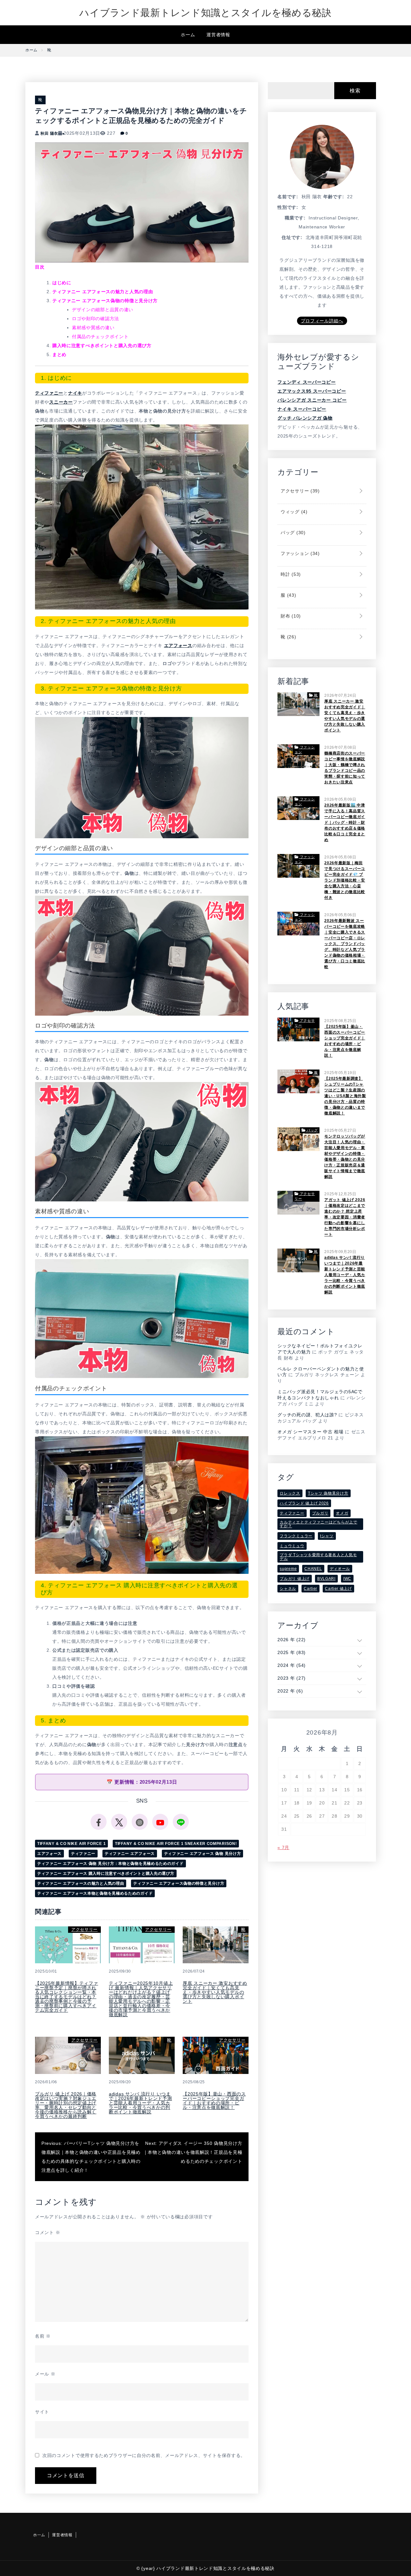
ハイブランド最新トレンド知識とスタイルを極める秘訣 (205, 13)
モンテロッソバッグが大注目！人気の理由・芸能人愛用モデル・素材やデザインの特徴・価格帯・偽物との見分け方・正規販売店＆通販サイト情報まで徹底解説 (345, 1156)
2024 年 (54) (292, 1665)
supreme (288, 1569)
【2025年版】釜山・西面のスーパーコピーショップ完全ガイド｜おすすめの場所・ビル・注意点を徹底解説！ (214, 2101)
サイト (42, 2412)
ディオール (340, 1569)
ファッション (299, 553)
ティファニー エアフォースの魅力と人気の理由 (81, 1883)
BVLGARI (326, 1579)
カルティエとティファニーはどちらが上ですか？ (318, 1524)
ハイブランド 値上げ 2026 (304, 1503)
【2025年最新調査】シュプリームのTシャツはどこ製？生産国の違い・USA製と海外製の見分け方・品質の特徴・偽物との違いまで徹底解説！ (345, 1096)
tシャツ (327, 1536)
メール (45, 2374)
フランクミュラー (296, 1536)
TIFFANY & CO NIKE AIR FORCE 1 (71, 1844)
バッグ (292, 533)
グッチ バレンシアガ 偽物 (305, 418)
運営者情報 (218, 35)
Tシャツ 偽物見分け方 (328, 1493)
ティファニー (49, 393)
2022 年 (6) (290, 1691)
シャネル (288, 1589)
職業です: (295, 218)
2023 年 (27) (292, 1678)
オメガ (342, 1513)
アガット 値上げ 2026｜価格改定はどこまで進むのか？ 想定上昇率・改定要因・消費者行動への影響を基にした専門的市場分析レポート (345, 1217)
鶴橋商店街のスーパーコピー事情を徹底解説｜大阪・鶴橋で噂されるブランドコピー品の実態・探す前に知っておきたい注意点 (345, 768)
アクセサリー (84, 1929)
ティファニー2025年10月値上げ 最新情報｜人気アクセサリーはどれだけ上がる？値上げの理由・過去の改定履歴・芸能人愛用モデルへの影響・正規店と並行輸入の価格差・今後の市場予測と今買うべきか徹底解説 (141, 1999)
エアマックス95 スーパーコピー (312, 391)
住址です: (292, 237)
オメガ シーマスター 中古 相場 (310, 1432)
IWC (347, 1579)
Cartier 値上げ (338, 1589)
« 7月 (283, 1847)
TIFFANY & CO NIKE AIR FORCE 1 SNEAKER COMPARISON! (176, 1844)
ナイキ (75, 393)
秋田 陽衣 (49, 133)
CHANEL (313, 1569)
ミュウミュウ (292, 1546)
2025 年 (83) (292, 1652)
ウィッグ (293, 512)
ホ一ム (188, 35)
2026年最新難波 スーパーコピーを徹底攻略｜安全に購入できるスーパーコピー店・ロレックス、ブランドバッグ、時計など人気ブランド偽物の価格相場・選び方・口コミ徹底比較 (345, 944)
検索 (355, 91)
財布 (290, 616)
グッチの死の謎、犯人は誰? (307, 1415)
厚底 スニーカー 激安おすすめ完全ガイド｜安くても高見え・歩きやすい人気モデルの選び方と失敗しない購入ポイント (215, 1992)
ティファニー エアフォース (130, 1854)
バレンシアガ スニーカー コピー (312, 400)
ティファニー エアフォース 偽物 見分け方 (203, 1854)
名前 (43, 2336)
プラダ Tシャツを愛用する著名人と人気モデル (318, 1557)
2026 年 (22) (292, 1640)
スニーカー (61, 402)
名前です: (288, 197)
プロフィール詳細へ (322, 321)
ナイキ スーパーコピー (302, 409)
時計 (290, 574)
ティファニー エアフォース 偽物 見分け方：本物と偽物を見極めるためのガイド (110, 1864)
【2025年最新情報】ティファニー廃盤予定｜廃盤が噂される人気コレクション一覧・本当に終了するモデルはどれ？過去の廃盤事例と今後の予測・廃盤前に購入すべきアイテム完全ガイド (67, 1997)
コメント (48, 2232)
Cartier (310, 1589)
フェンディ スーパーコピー (306, 382)
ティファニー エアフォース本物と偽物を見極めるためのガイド (95, 1893)
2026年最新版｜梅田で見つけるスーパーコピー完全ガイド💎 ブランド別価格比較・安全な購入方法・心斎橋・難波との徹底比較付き (345, 880)
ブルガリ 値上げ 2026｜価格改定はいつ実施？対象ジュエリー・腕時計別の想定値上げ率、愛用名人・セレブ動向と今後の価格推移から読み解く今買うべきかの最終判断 (66, 2105)
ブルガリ (320, 1513)
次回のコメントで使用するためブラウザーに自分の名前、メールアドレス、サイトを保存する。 (144, 2455)
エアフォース (178, 645)
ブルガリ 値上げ (295, 1579)
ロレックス (290, 1493)
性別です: (288, 207)
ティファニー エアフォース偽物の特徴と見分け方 (179, 1883)
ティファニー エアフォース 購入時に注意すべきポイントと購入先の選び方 (106, 1873)
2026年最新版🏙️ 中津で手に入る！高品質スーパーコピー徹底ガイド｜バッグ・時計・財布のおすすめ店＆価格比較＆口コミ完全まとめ (345, 823)
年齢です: (334, 197)
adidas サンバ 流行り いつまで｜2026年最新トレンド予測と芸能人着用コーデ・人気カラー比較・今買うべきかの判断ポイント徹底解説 (140, 2103)
